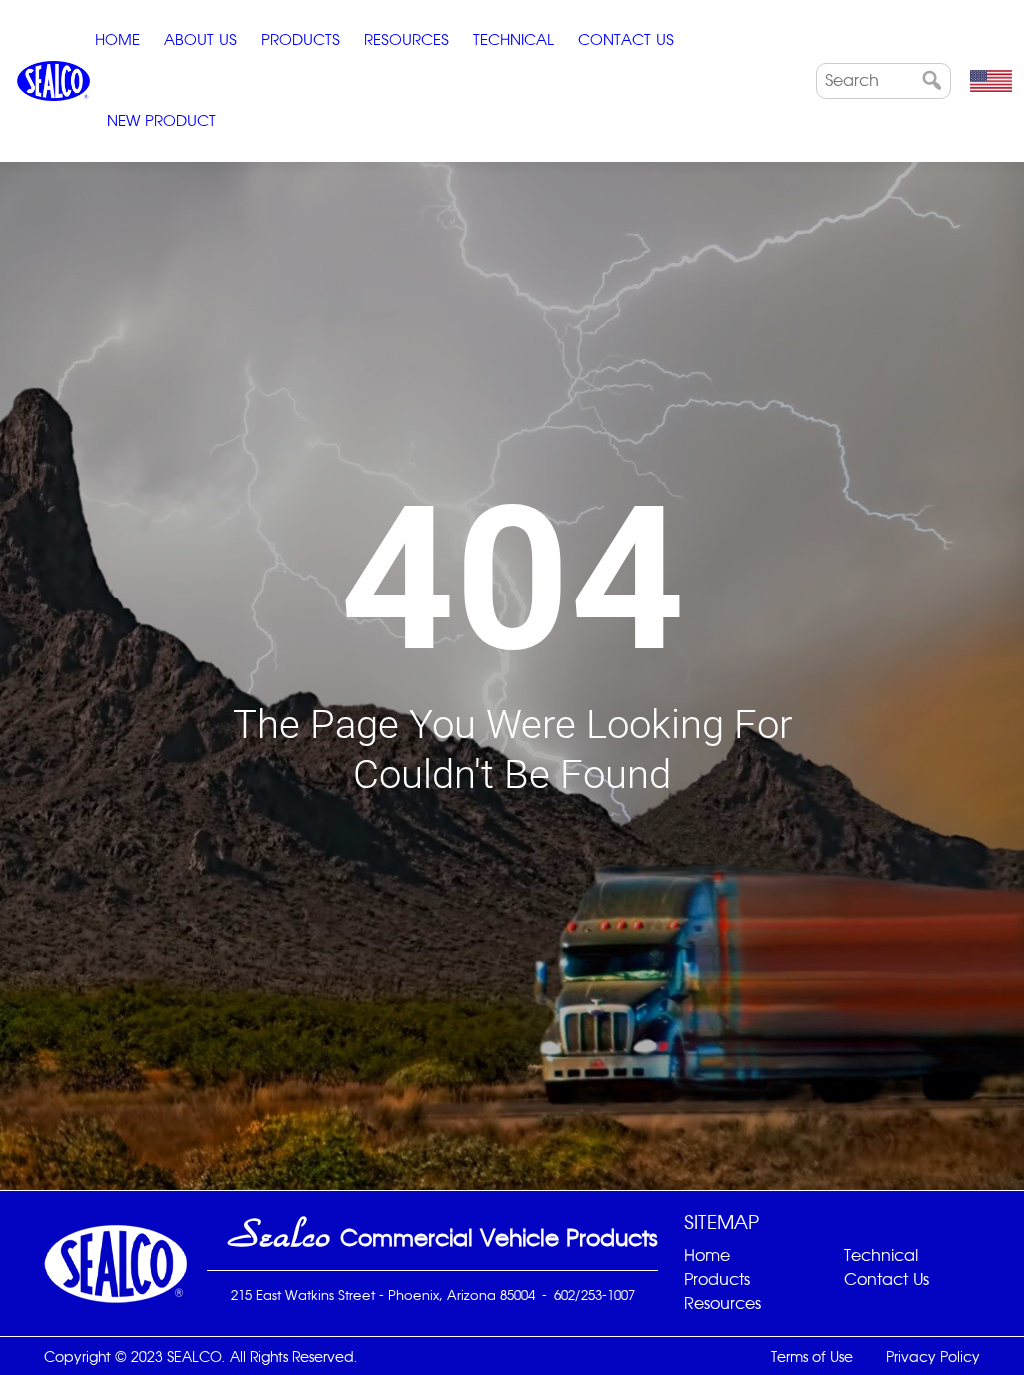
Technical (513, 39)
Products (300, 39)
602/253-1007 (594, 1295)
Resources (406, 39)
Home (117, 39)
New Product (161, 120)
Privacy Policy (933, 1357)
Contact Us (626, 39)
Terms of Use (812, 1357)
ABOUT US (200, 39)
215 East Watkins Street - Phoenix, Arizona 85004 (383, 1295)
